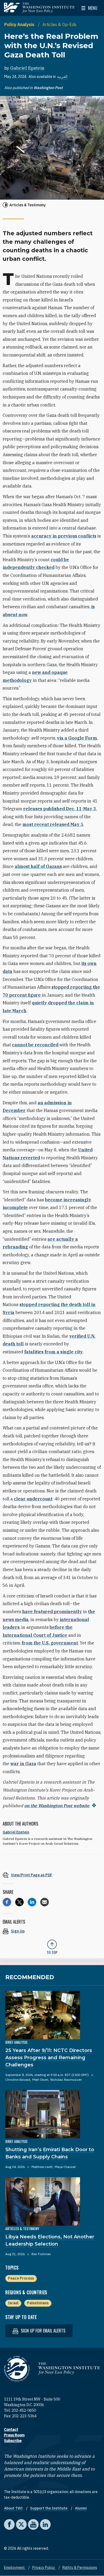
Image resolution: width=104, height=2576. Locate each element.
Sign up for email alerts (43, 2331)
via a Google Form (77, 738)
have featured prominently (52, 1612)
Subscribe (13, 2441)
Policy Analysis (20, 24)
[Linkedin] (32, 1902)
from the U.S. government (50, 1643)
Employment (15, 2567)
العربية (62, 77)
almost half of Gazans (38, 866)
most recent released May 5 (53, 824)
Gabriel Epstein (27, 68)
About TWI (14, 2508)
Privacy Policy (44, 2567)
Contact (11, 2430)
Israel (13, 2303)
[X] (19, 1902)
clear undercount (33, 1499)
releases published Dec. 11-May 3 (60, 809)
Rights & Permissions (80, 2567)
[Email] (45, 1902)
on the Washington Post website (57, 1806)
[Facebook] (7, 1902)
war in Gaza (23, 1764)
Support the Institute (49, 2508)
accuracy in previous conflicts (64, 536)
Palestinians (38, 2303)
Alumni (81, 2508)
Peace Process (21, 2278)
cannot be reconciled (35, 1045)
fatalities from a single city (53, 1352)
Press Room (14, 2435)
